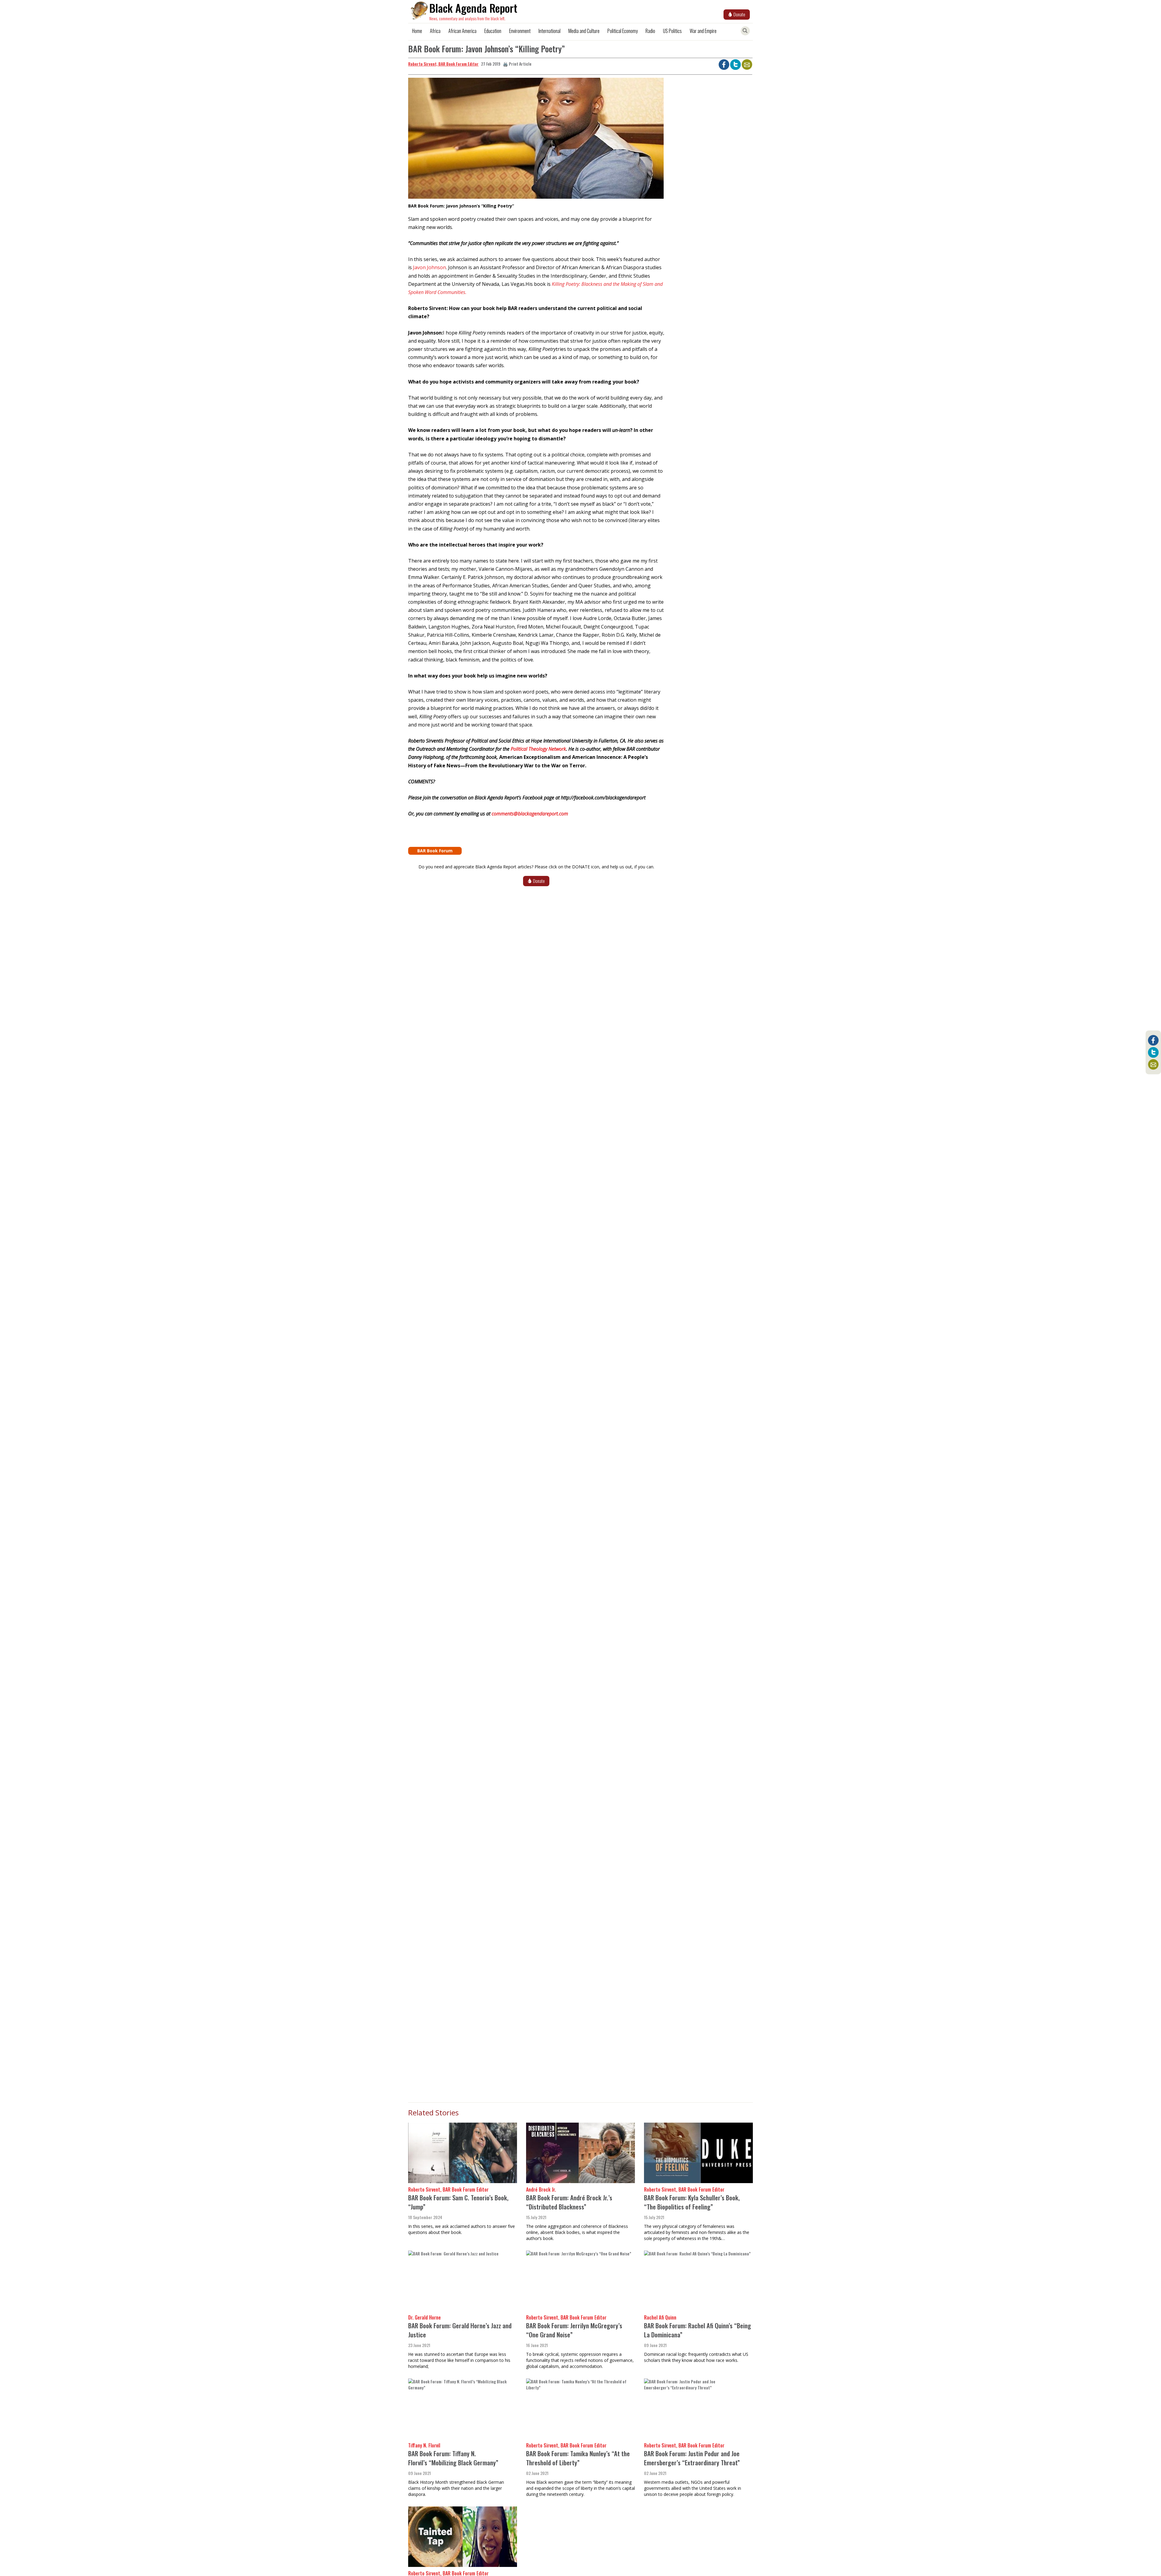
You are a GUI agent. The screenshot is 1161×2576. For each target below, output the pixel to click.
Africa (435, 31)
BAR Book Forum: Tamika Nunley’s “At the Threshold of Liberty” (578, 2458)
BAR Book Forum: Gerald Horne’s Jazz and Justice (460, 2330)
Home (417, 31)
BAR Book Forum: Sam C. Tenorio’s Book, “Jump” (458, 2202)
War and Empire (703, 31)
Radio (650, 31)
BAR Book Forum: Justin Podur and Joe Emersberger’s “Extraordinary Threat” (692, 2458)
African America (462, 31)
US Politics (672, 31)
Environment (520, 31)
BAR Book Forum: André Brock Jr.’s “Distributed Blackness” (569, 2202)
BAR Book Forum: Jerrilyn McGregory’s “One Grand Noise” (574, 2330)
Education (493, 31)
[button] (536, 140)
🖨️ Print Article (517, 64)
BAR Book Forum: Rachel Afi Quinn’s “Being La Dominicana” (698, 2330)
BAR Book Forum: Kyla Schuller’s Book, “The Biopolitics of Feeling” (692, 2202)
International (550, 31)
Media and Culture (584, 31)
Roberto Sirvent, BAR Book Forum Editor (443, 64)
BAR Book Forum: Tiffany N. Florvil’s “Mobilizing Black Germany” (453, 2458)
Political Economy (623, 31)
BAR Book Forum (435, 851)
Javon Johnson (429, 267)
